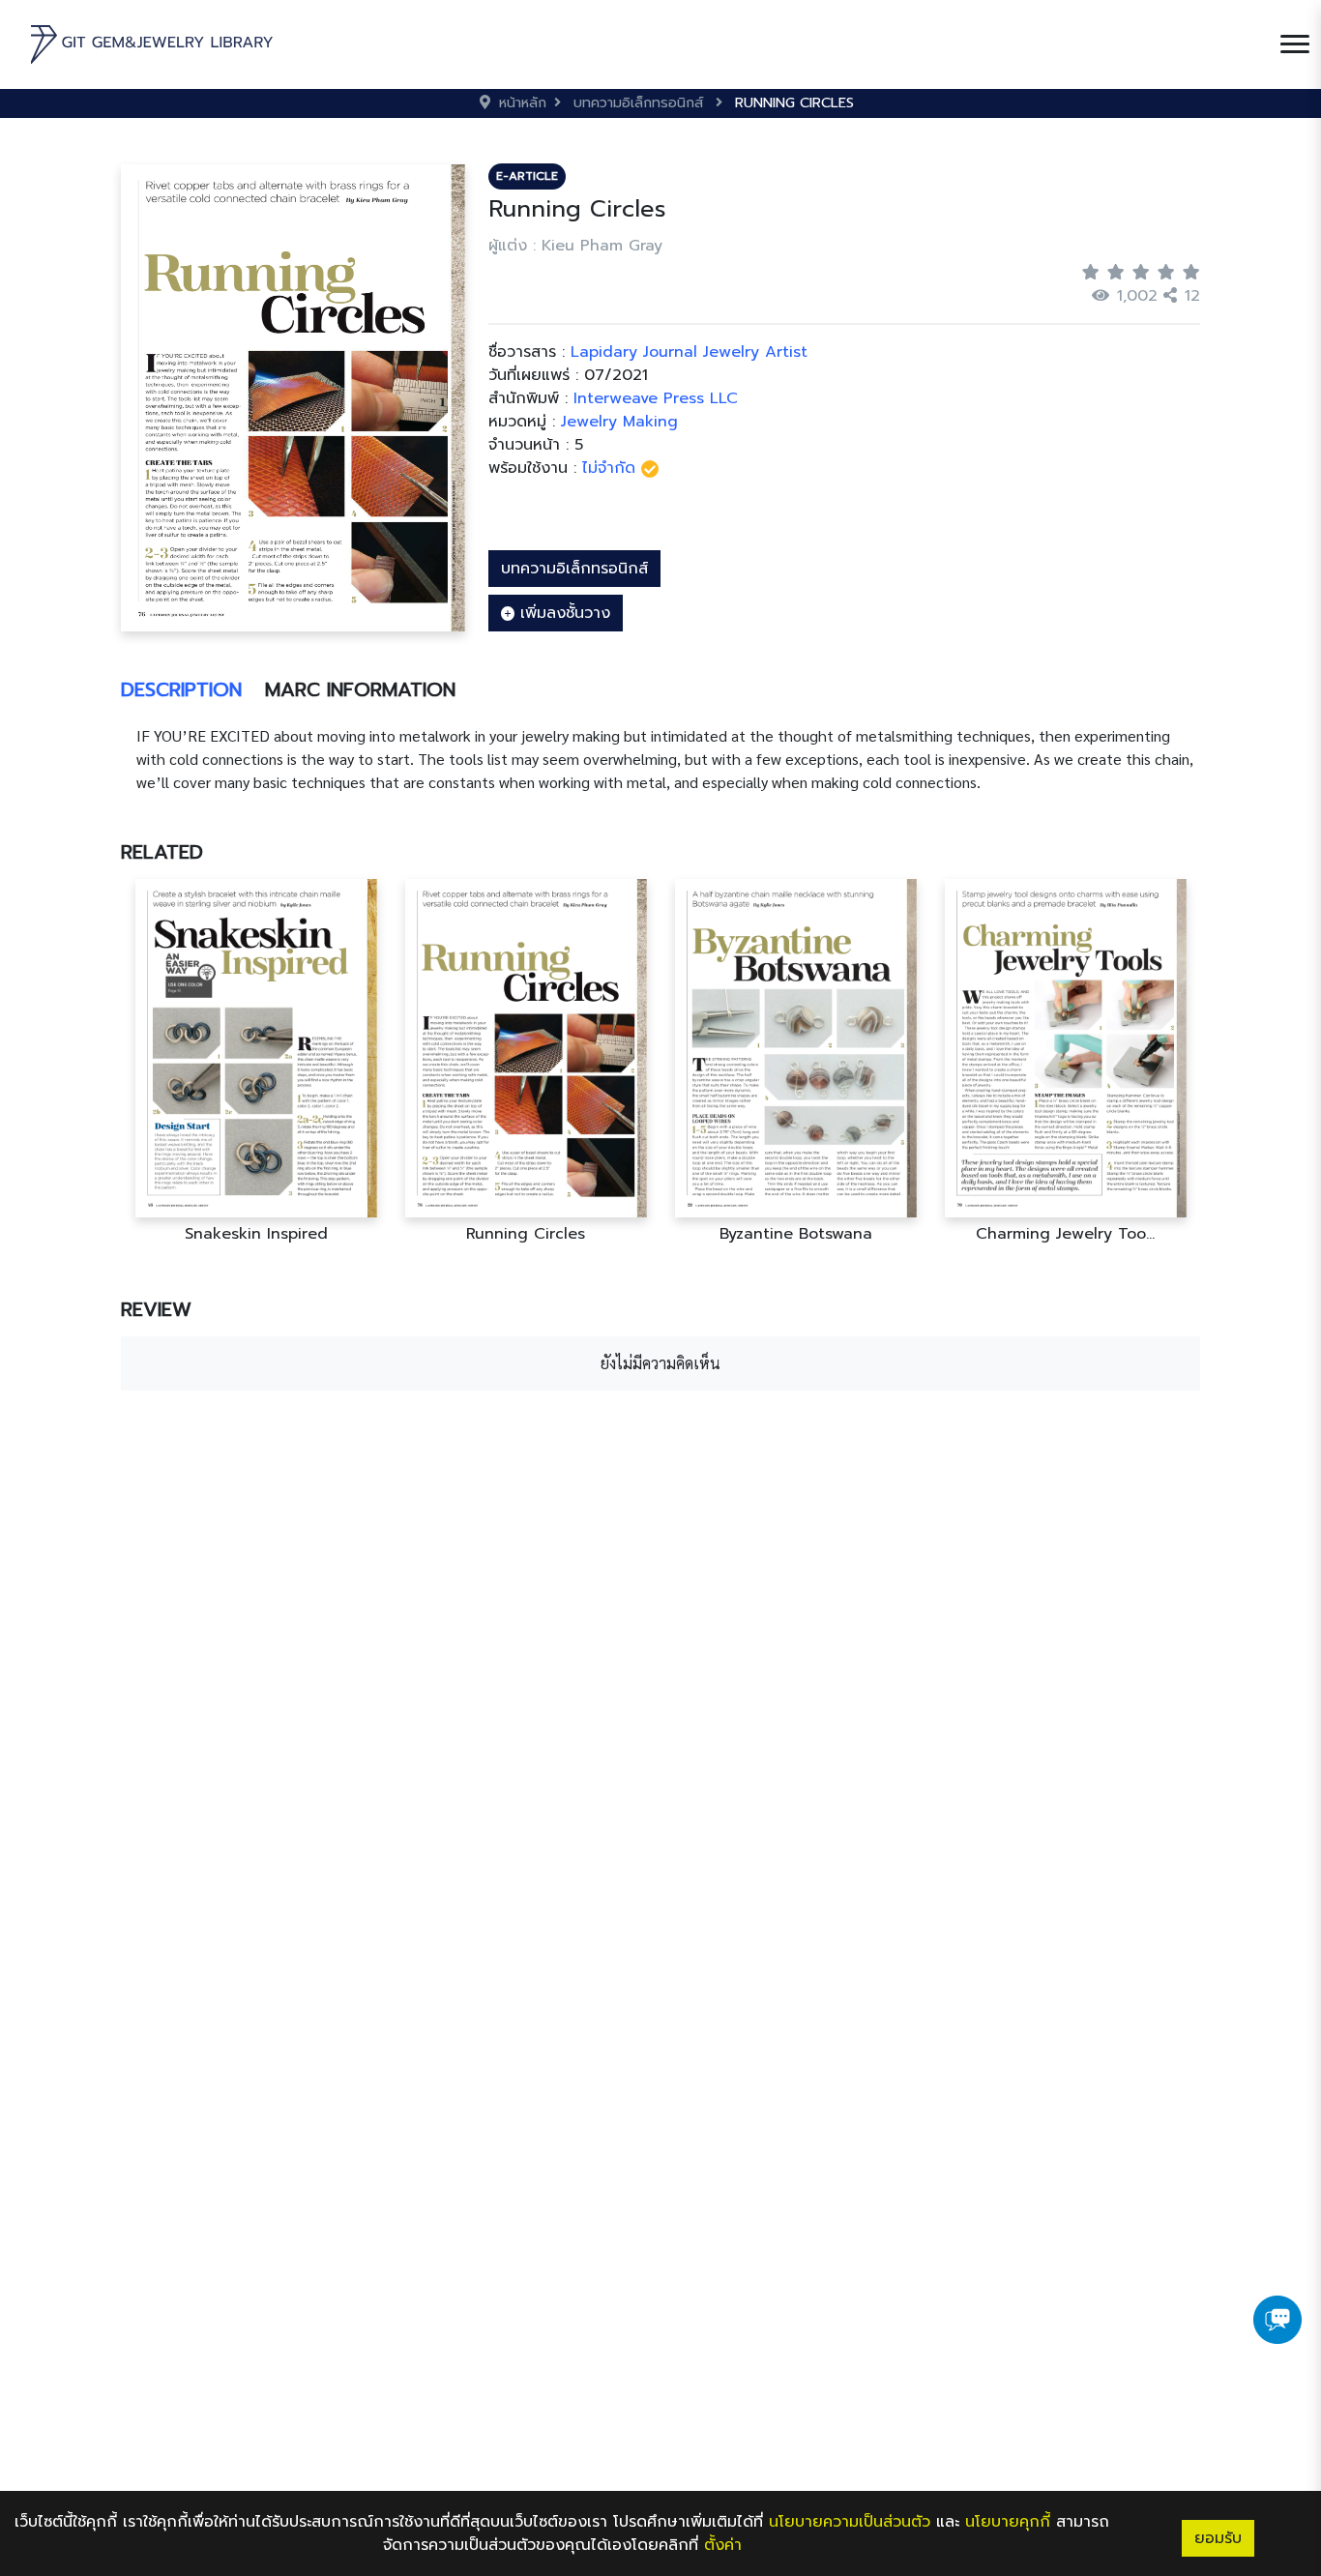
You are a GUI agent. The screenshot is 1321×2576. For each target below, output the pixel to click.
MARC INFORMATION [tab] (360, 689)
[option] (256, 1061)
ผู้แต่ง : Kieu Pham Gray (575, 246)
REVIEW (156, 1309)
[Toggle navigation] (1295, 44)
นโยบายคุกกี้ (1008, 2522)
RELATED (162, 852)
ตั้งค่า (723, 2545)
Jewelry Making (619, 422)
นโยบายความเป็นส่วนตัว (850, 2522)
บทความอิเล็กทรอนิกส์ (574, 569)
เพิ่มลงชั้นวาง (562, 613)
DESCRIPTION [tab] (181, 689)
